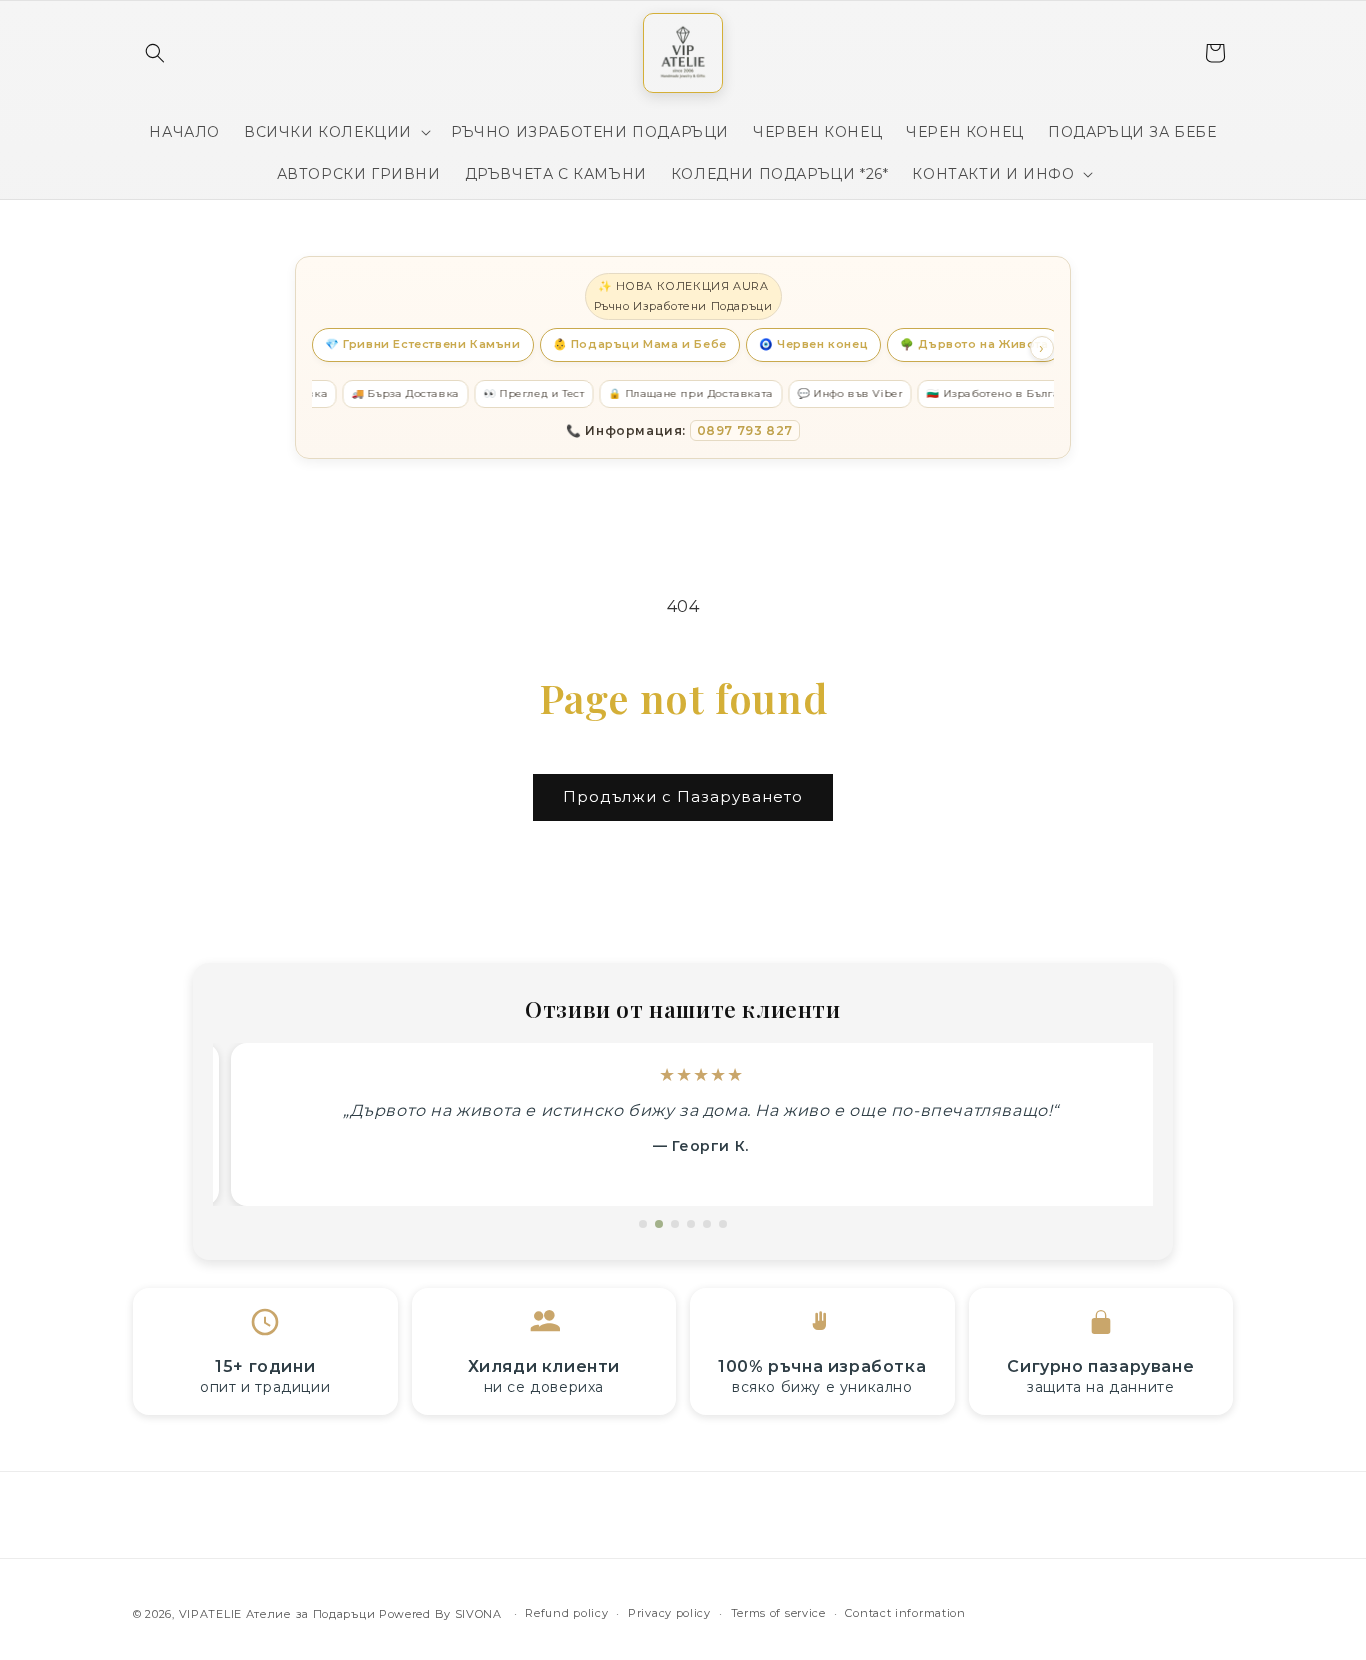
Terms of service (778, 1613)
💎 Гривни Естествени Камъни (423, 344)
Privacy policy (669, 1613)
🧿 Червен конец (813, 344)
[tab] (643, 1224)
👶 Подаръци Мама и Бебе (640, 344)
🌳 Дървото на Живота (974, 344)
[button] (155, 53)
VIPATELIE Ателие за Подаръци (277, 1614)
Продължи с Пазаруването (683, 796)
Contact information (905, 1613)
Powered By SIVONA (442, 1614)
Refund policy (566, 1613)
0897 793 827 (745, 430)
